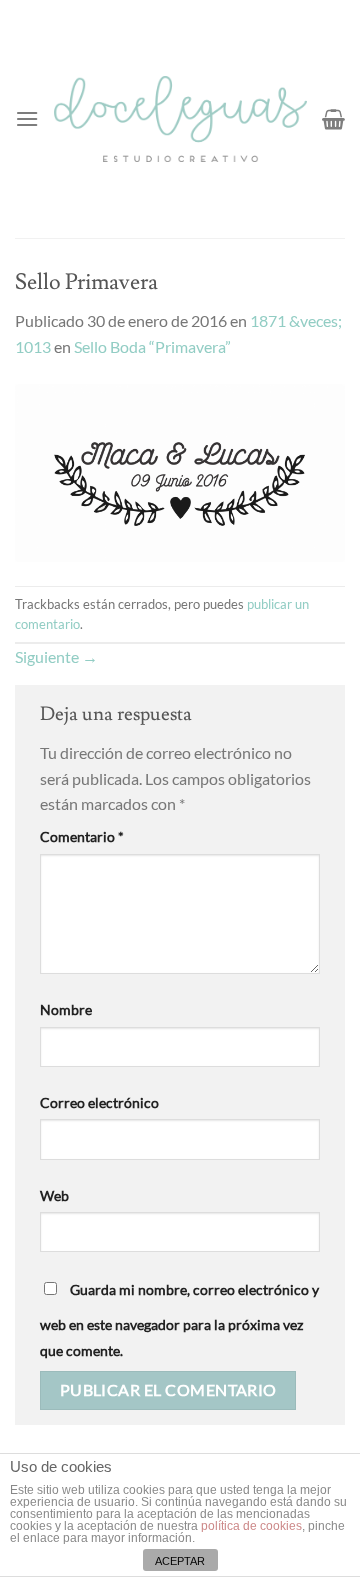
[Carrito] (333, 119)
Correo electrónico (99, 1102)
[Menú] (27, 118)
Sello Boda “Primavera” (152, 346)
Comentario (82, 836)
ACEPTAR (180, 1561)
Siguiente (56, 656)
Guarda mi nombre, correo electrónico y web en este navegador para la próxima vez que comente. (179, 1320)
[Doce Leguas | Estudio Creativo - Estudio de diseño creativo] (180, 119)
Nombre (66, 1009)
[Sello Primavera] (180, 470)
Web (54, 1195)
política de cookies (251, 1526)
